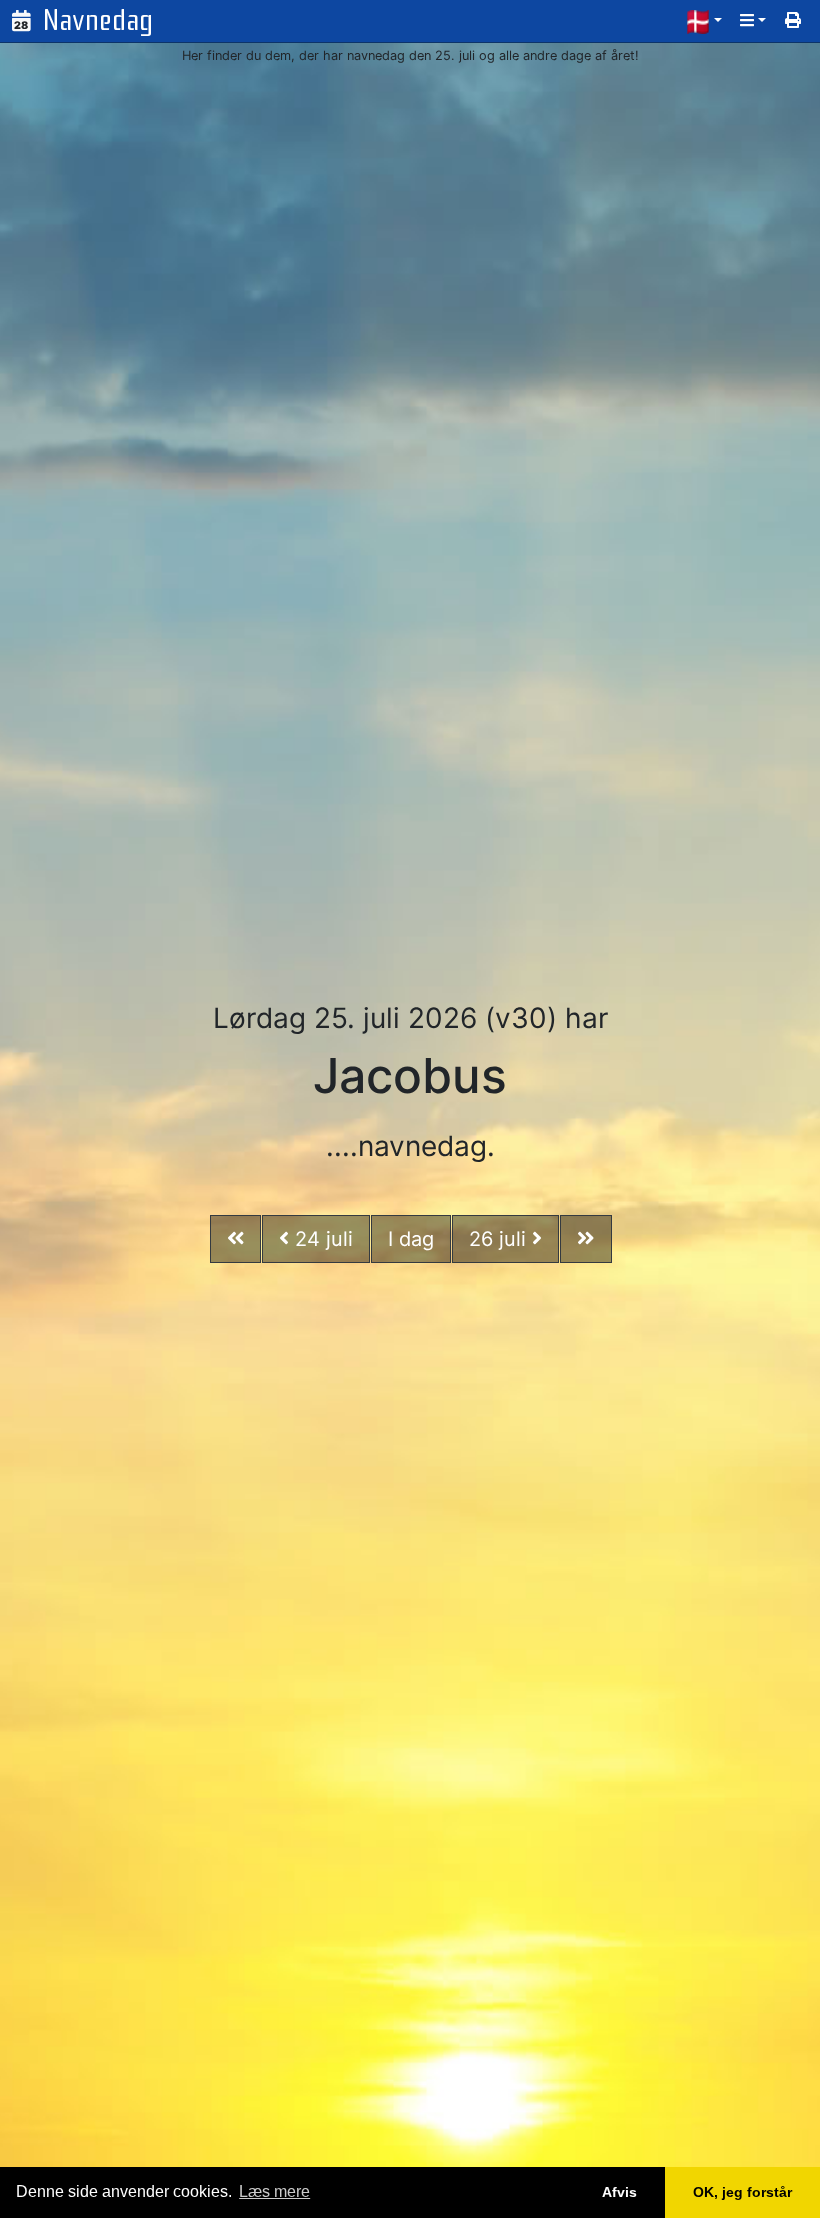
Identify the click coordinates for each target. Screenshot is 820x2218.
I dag (411, 1239)
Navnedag (98, 20)
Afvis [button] (619, 2192)
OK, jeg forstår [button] (742, 2192)
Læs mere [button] (274, 2191)
